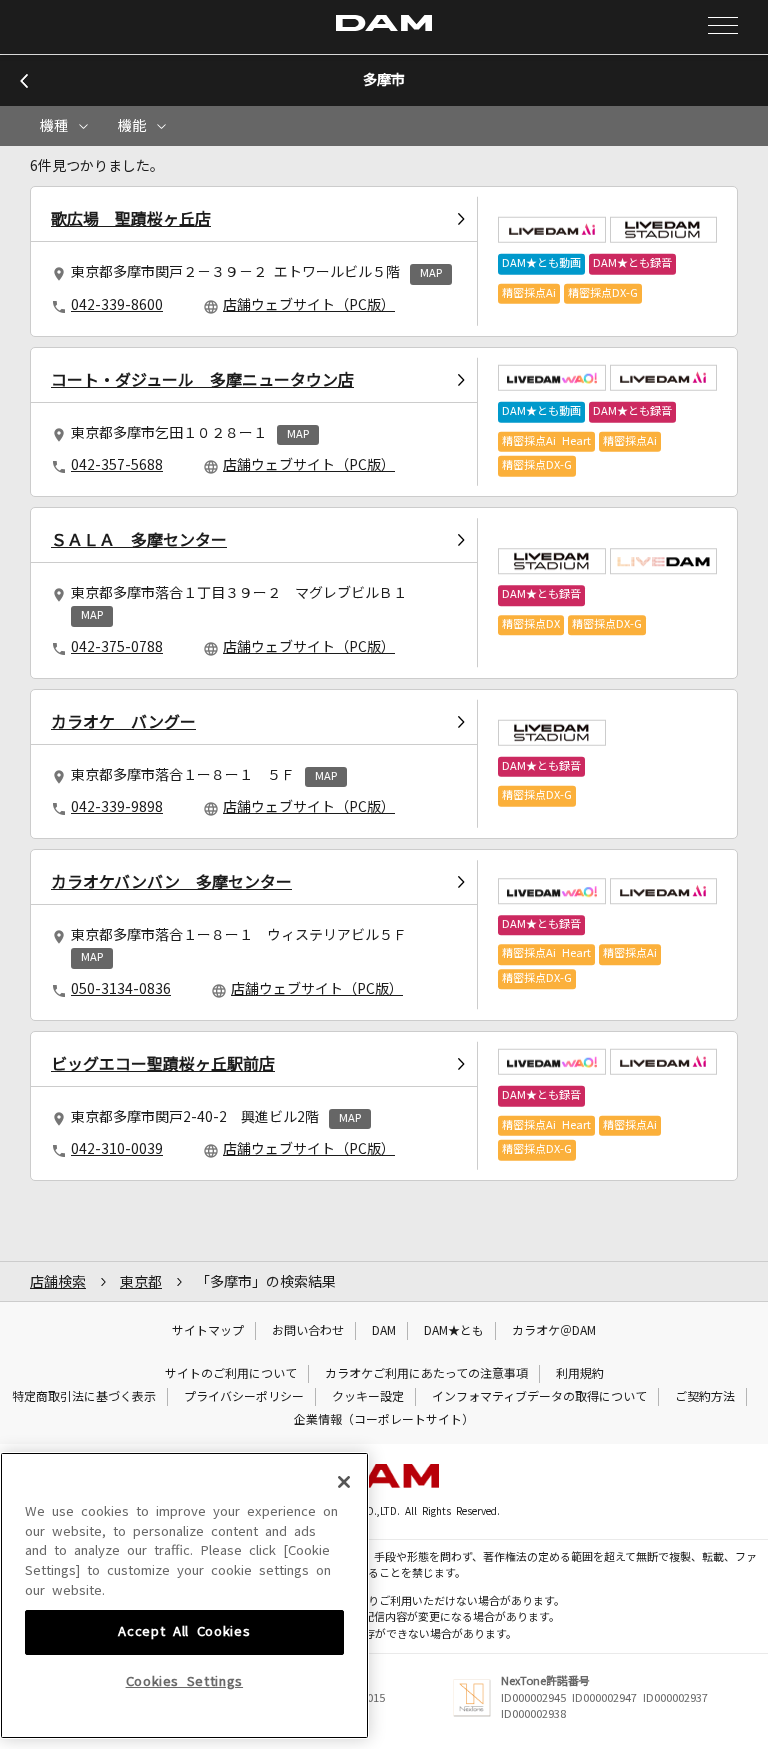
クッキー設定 (368, 1397)
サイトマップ (208, 1331)
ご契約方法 (705, 1397)
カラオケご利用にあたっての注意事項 (426, 1374)
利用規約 (580, 1374)
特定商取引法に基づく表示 (84, 1397)
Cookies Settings (185, 1681)
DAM (384, 1331)
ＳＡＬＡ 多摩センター (139, 540)
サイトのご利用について (231, 1374)
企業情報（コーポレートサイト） (384, 1420)
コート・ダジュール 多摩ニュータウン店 (202, 380)
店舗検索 (58, 1282)
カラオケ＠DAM (554, 1331)
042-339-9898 (117, 807)
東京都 (141, 1282)
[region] (184, 1595)
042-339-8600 (117, 305)
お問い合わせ (308, 1331)
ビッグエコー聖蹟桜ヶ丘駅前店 (163, 1064)
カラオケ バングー (123, 722)
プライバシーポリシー (244, 1397)
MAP (431, 273)
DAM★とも (454, 1331)
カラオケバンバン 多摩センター (171, 882)
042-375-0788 (117, 647)
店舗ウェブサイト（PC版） (309, 305)
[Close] (344, 1482)
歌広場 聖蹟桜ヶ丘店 (131, 219)
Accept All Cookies (184, 1631)
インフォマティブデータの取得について (539, 1397)
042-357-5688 (117, 465)
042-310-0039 (117, 1149)
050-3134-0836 (121, 989)
